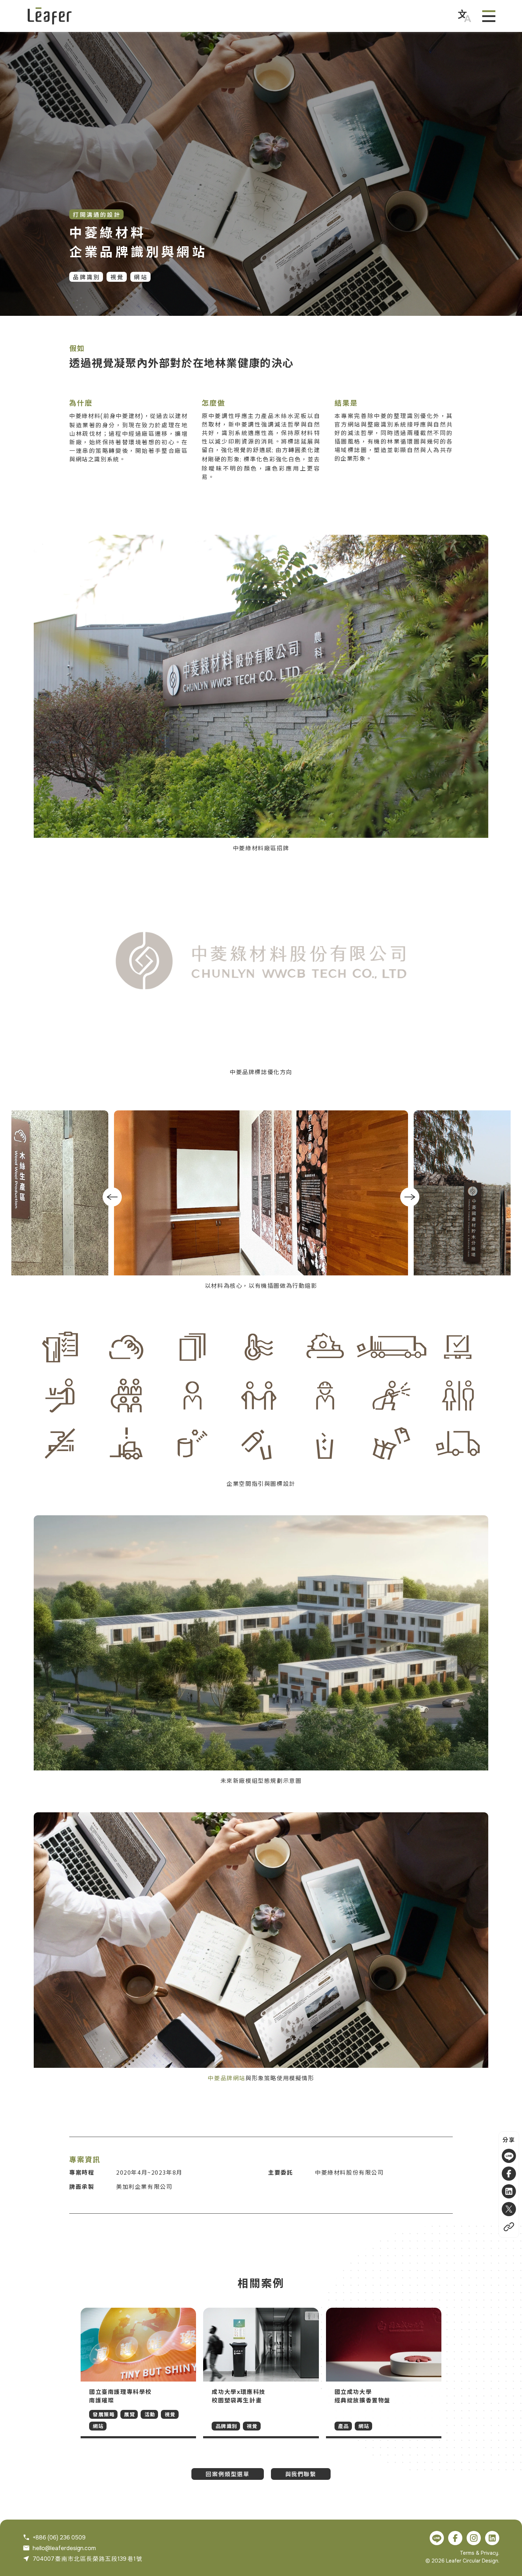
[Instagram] (474, 2538)
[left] (112, 1197)
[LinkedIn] (509, 2191)
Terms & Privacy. (480, 2553)
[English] (464, 16)
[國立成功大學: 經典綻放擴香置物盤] (384, 2373)
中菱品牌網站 (227, 2078)
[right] (410, 1197)
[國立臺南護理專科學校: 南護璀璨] (138, 2373)
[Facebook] (509, 2174)
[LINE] (509, 2156)
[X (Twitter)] (509, 2209)
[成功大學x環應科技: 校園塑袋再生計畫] (261, 2373)
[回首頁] (50, 16)
